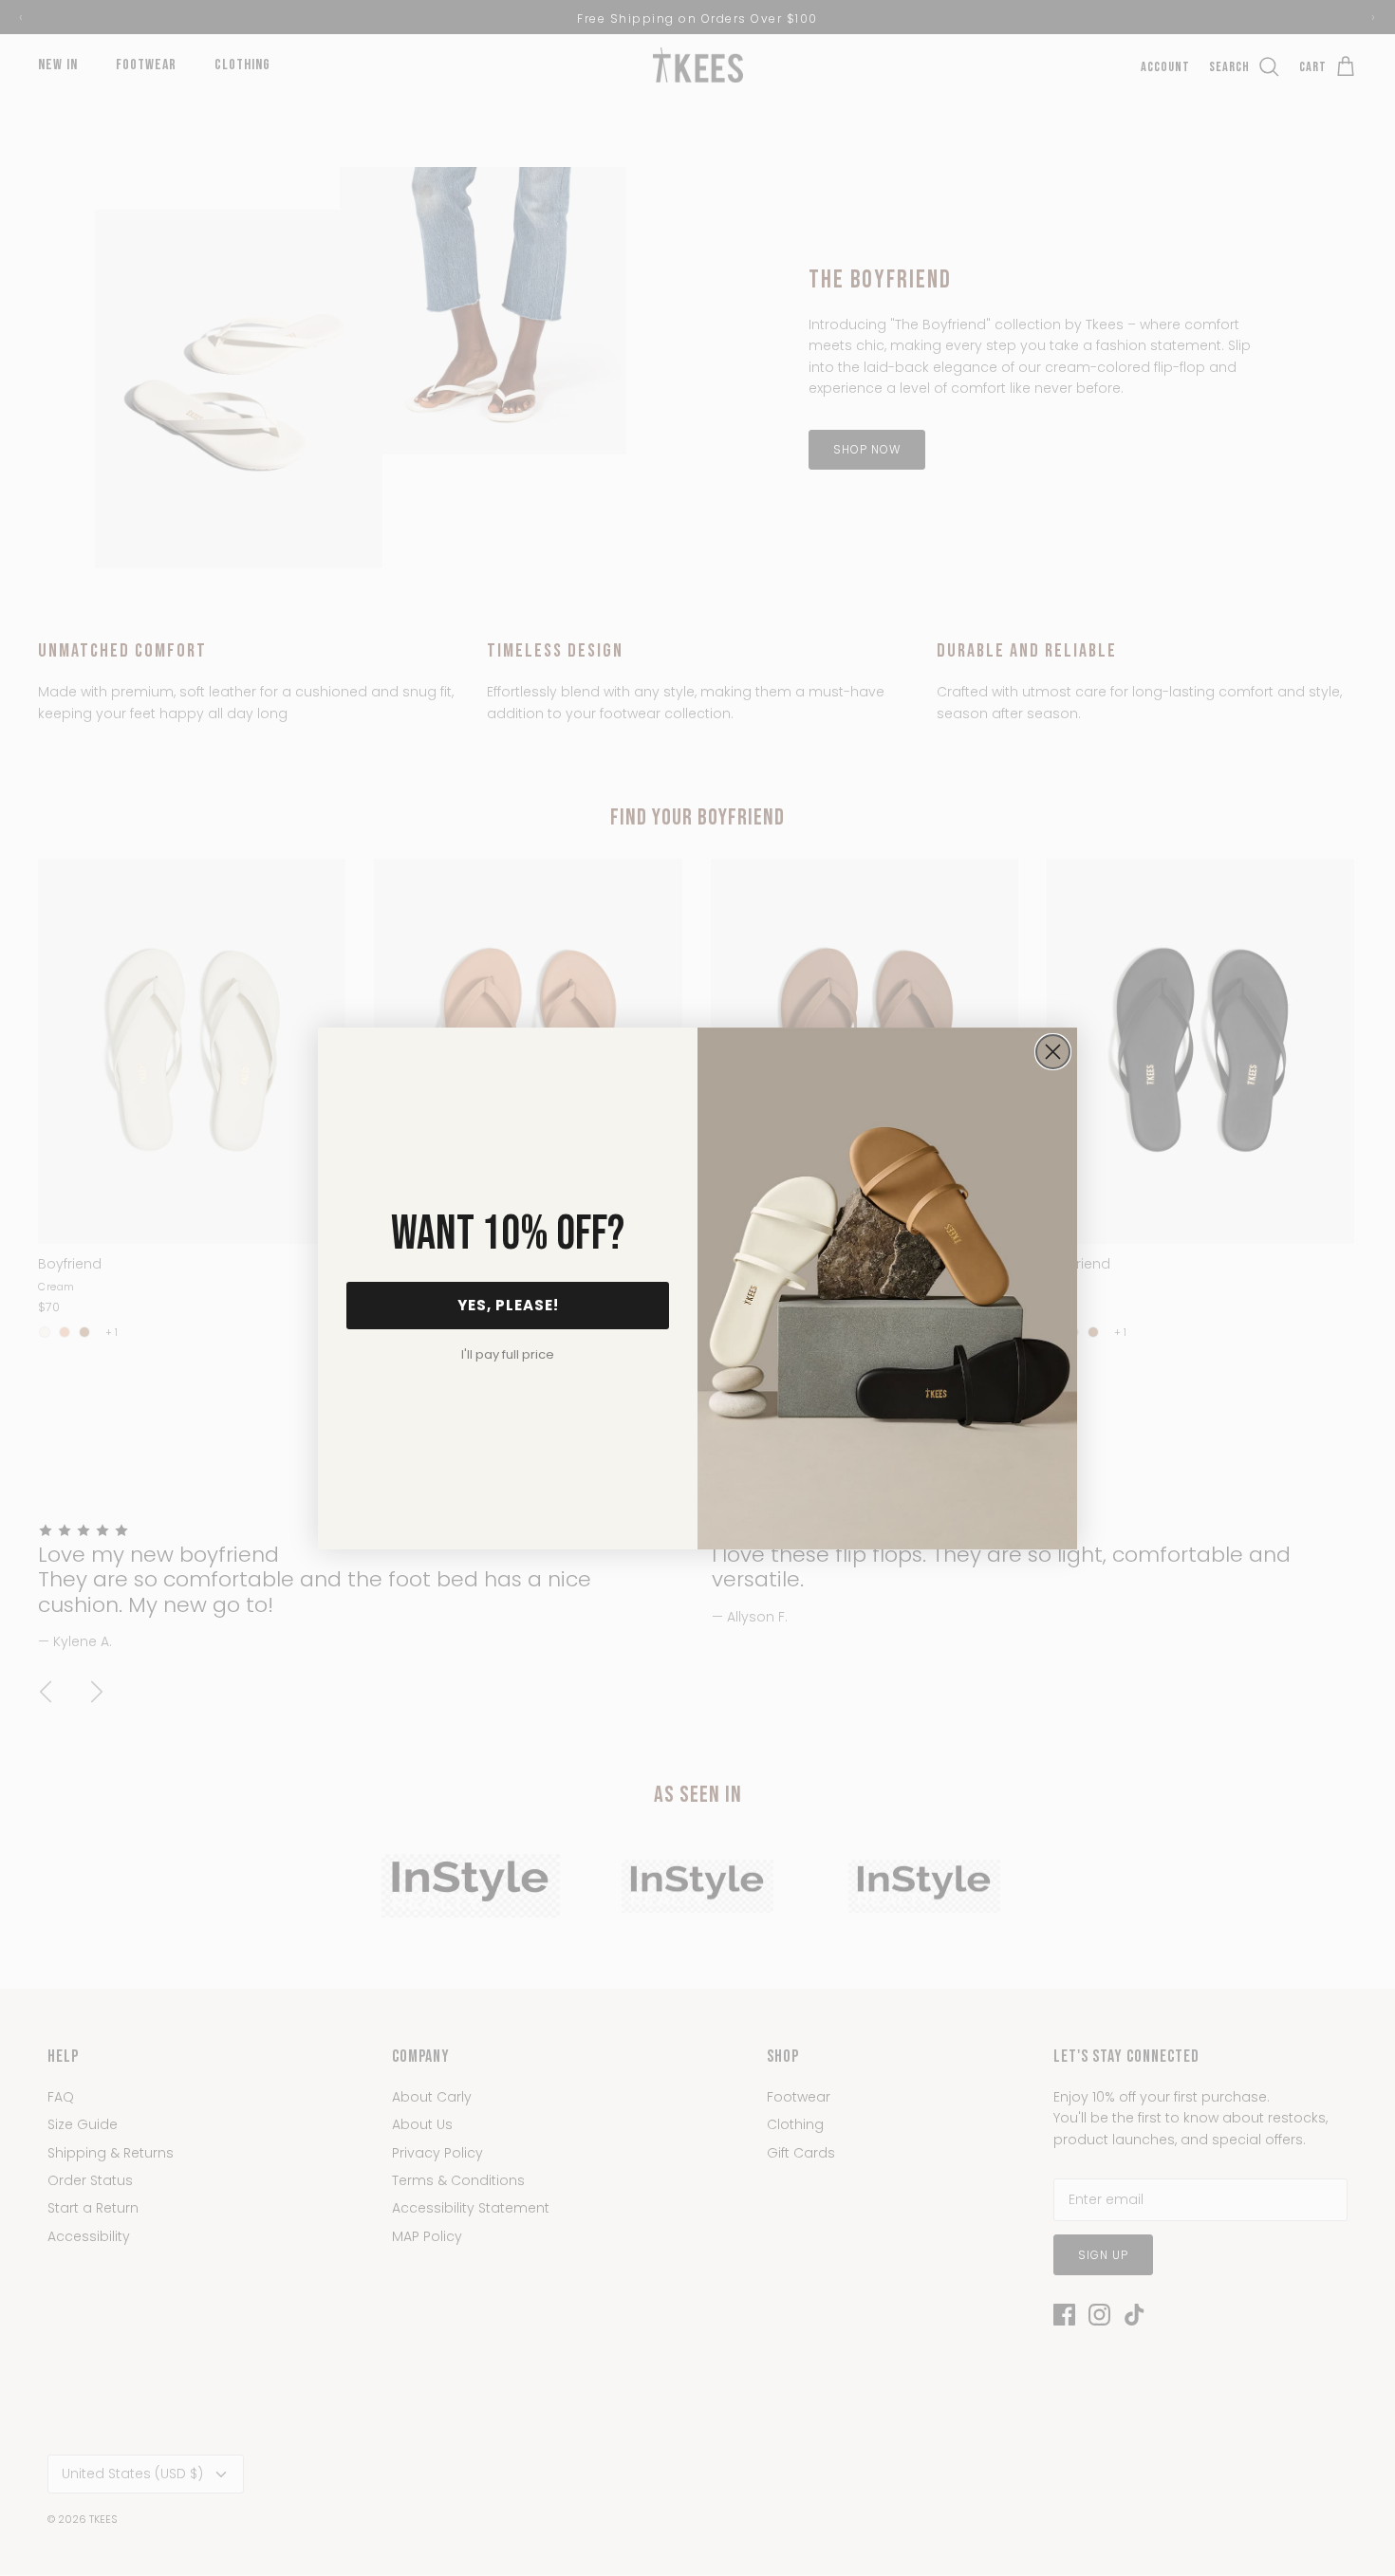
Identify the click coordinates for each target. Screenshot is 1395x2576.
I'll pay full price (508, 1354)
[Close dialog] (1053, 1052)
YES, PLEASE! (508, 1305)
